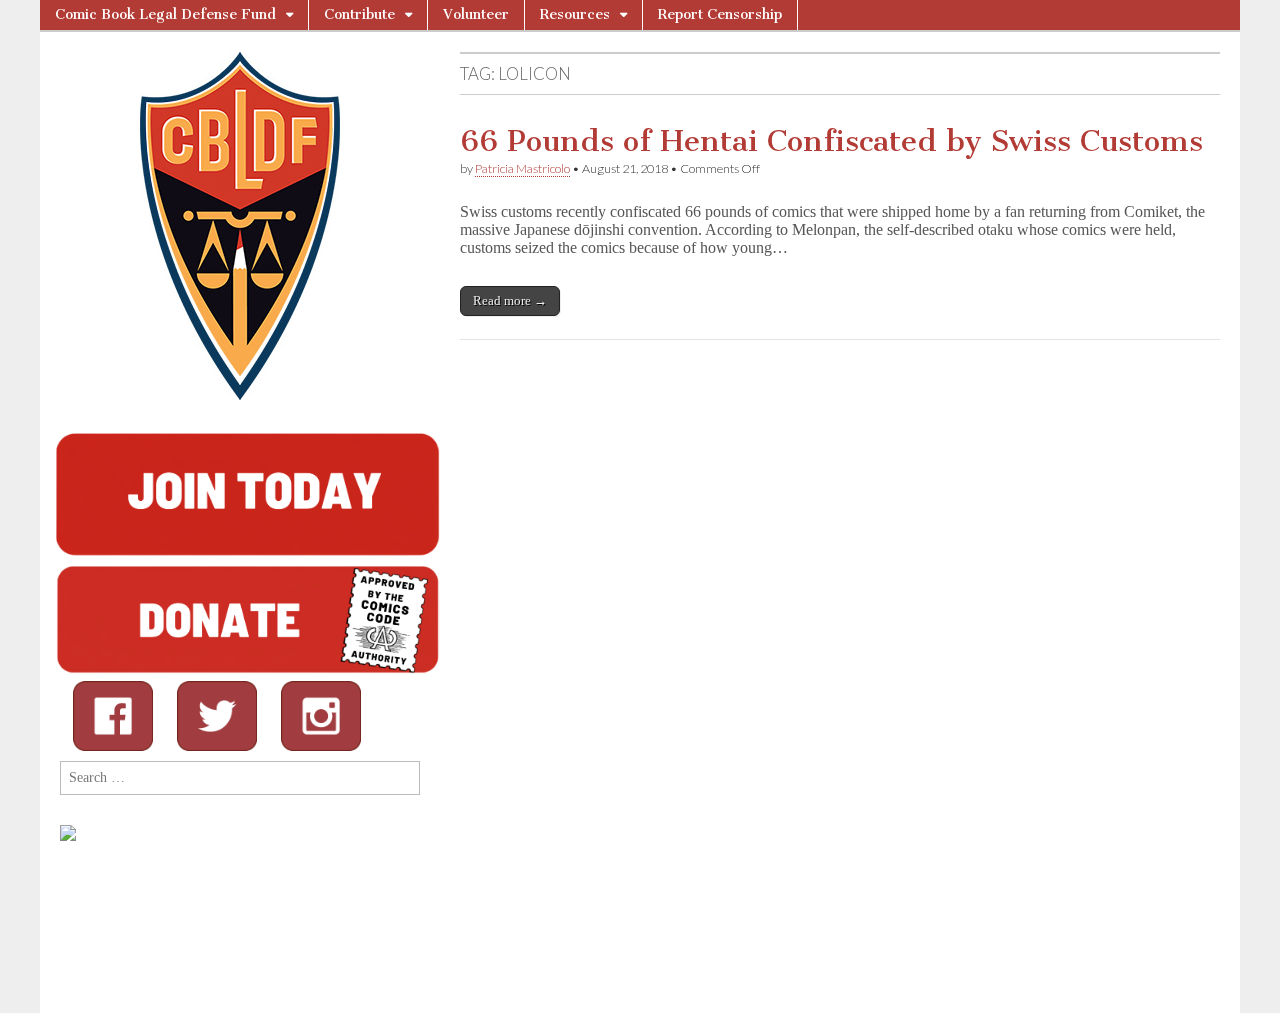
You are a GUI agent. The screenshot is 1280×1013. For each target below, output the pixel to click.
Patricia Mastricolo (522, 168)
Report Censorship (720, 14)
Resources (575, 14)
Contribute (359, 14)
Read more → (510, 300)
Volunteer (476, 14)
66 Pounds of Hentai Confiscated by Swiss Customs (831, 141)
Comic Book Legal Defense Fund (165, 14)
